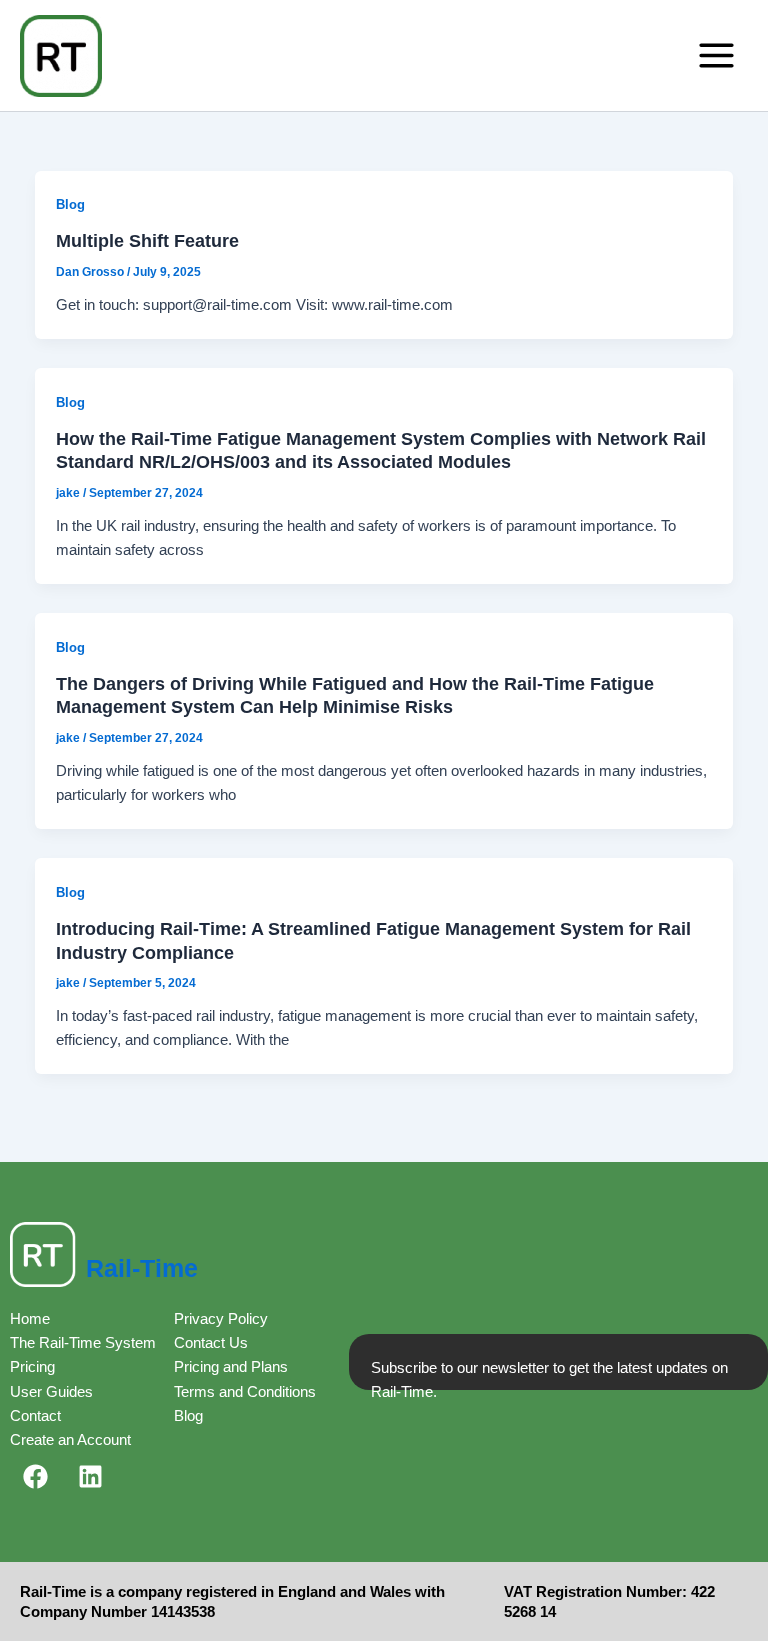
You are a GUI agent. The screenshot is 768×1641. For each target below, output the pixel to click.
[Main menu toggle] (716, 55)
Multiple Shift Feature (147, 240)
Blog (70, 204)
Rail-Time (142, 1268)
